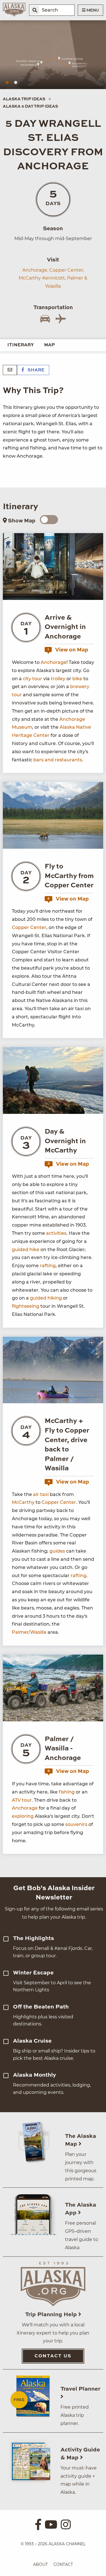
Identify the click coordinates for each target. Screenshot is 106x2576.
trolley (58, 679)
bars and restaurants (58, 760)
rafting (48, 1266)
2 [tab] (16, 83)
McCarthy (23, 1502)
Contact (63, 2564)
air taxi (40, 1494)
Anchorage (54, 662)
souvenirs (76, 1824)
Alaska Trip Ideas (24, 99)
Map (49, 345)
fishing (67, 1792)
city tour (33, 679)
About (40, 2564)
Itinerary (21, 345)
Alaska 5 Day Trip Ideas (30, 107)
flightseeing (26, 1306)
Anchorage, (35, 270)
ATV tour (22, 1800)
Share (35, 370)
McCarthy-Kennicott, (42, 278)
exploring (23, 1816)
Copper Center (29, 927)
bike (77, 679)
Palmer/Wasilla (29, 1632)
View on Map (68, 650)
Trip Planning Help (52, 2315)
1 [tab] (7, 83)
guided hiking (46, 1298)
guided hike (26, 1250)
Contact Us (53, 2356)
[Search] (35, 10)
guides (57, 1551)
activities (56, 1233)
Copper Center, (67, 270)
